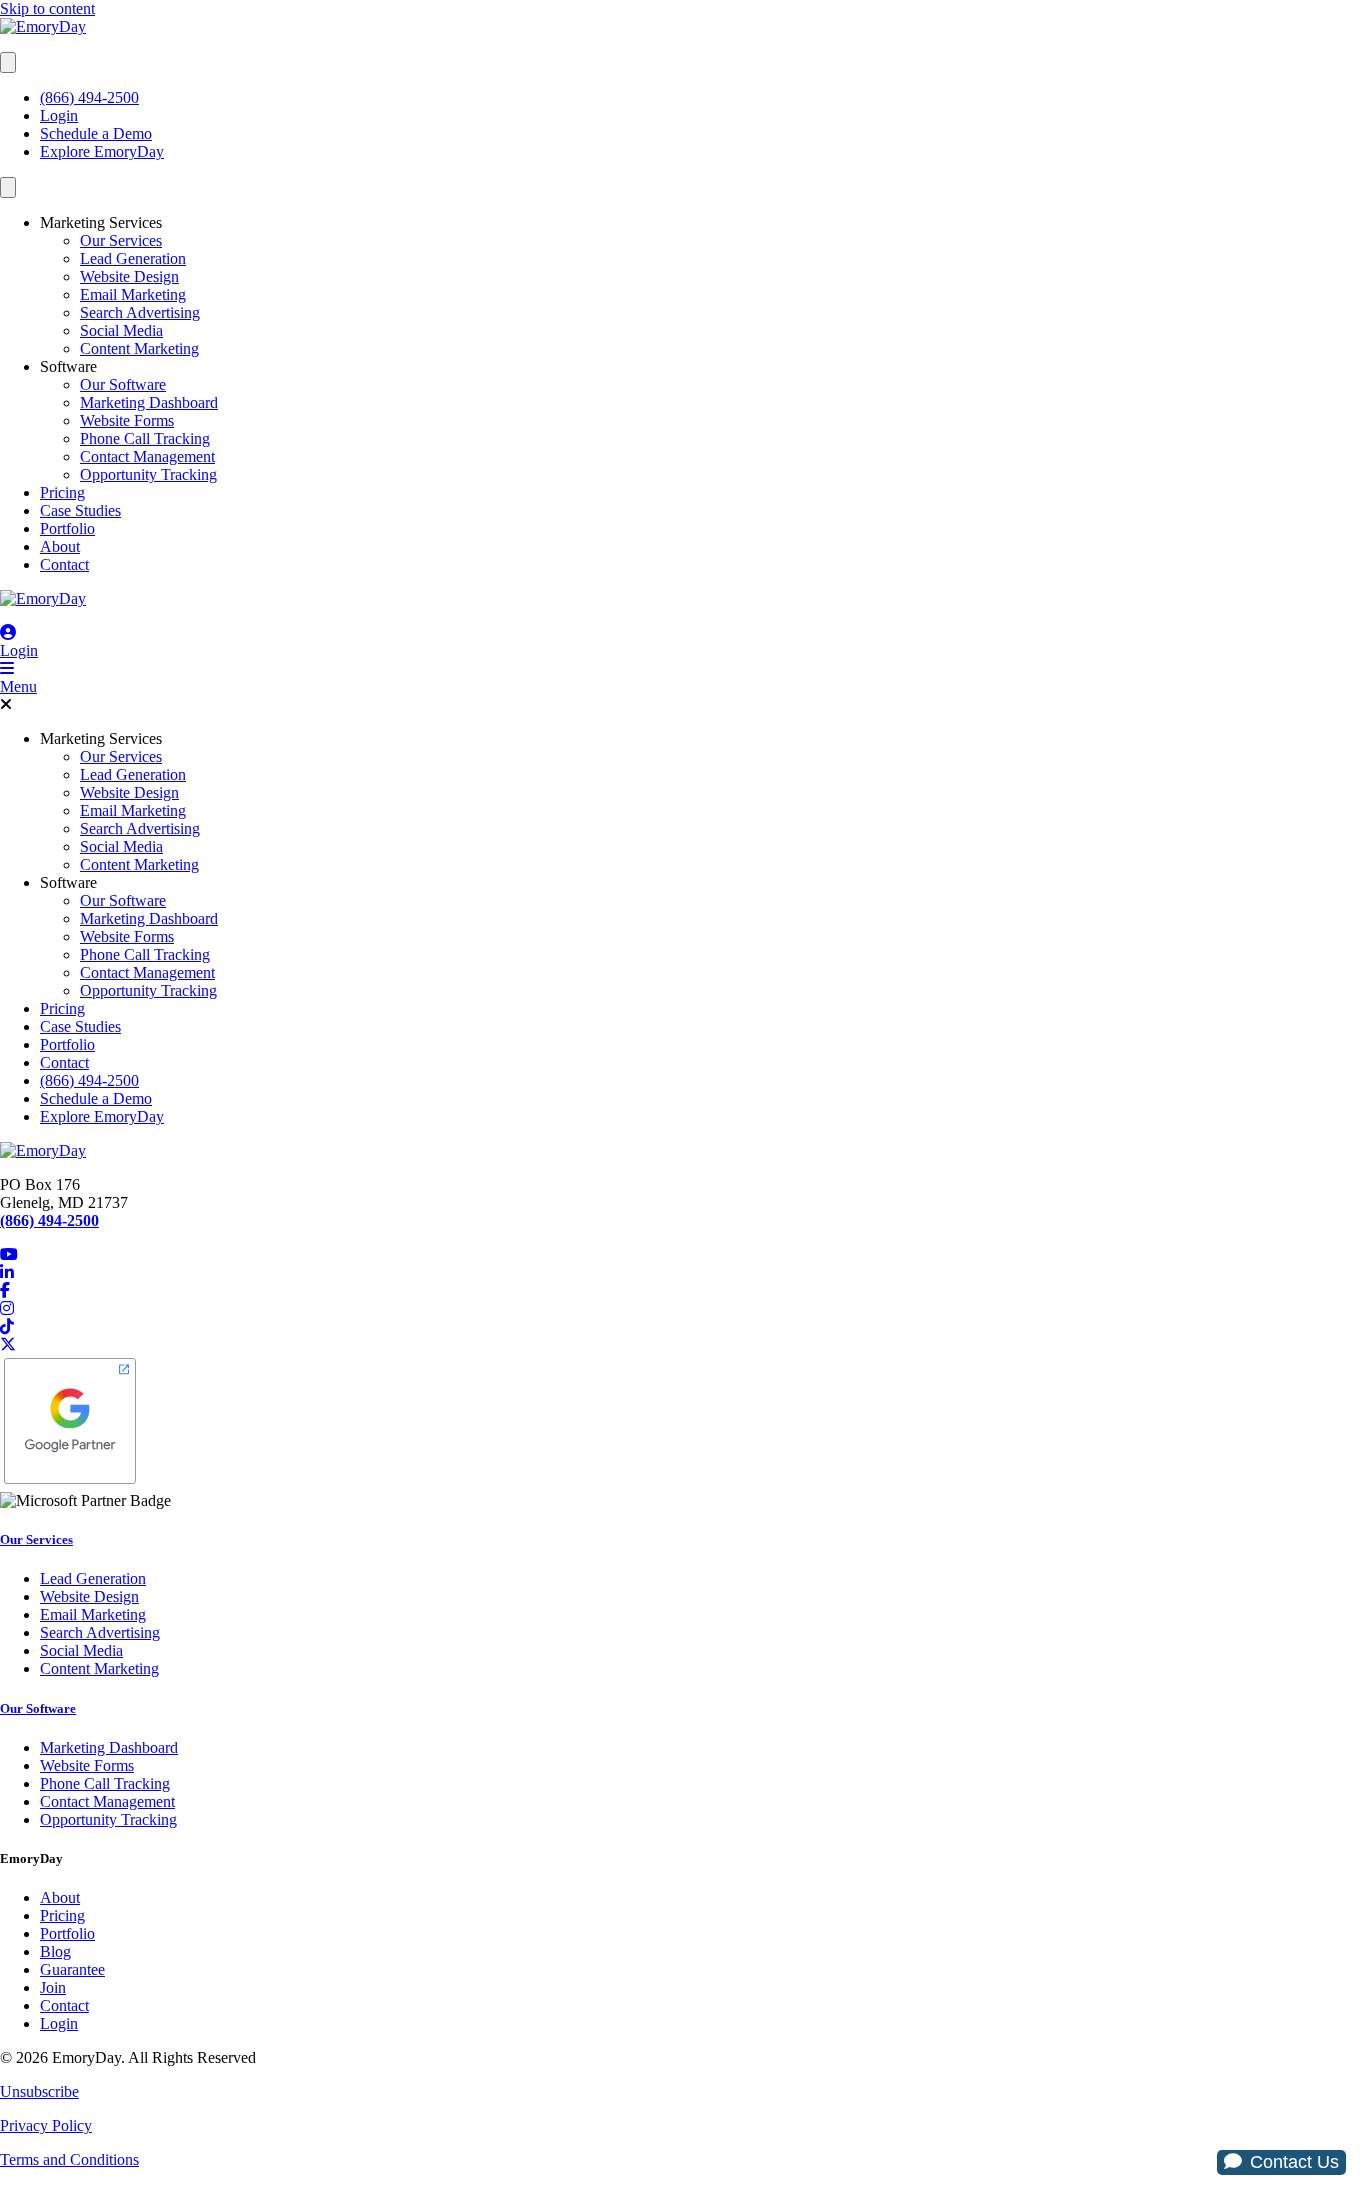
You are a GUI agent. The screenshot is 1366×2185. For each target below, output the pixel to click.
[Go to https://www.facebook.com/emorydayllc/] (683, 1291)
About (60, 546)
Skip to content (47, 8)
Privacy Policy (46, 2125)
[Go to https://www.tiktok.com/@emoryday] (683, 1327)
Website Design (129, 276)
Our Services (121, 240)
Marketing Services (101, 222)
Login (59, 115)
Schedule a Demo (96, 133)
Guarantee (72, 1969)
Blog (55, 1951)
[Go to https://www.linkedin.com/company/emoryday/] (683, 1273)
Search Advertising (140, 312)
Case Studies (80, 510)
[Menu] (8, 62)
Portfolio (67, 528)
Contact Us (1294, 2162)
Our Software (123, 384)
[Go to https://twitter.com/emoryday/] (683, 1345)
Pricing (62, 492)
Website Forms (127, 420)
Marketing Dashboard (149, 402)
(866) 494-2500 (89, 97)
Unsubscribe (39, 2091)
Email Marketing (133, 294)
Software (68, 366)
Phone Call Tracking (145, 438)
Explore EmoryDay (102, 151)
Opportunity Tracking (148, 474)
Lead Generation (133, 258)
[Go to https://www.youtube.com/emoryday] (683, 1255)
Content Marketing (139, 348)
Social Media (121, 330)
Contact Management (147, 456)
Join (53, 1987)
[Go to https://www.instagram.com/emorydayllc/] (683, 1309)
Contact (64, 564)
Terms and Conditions (69, 2159)
